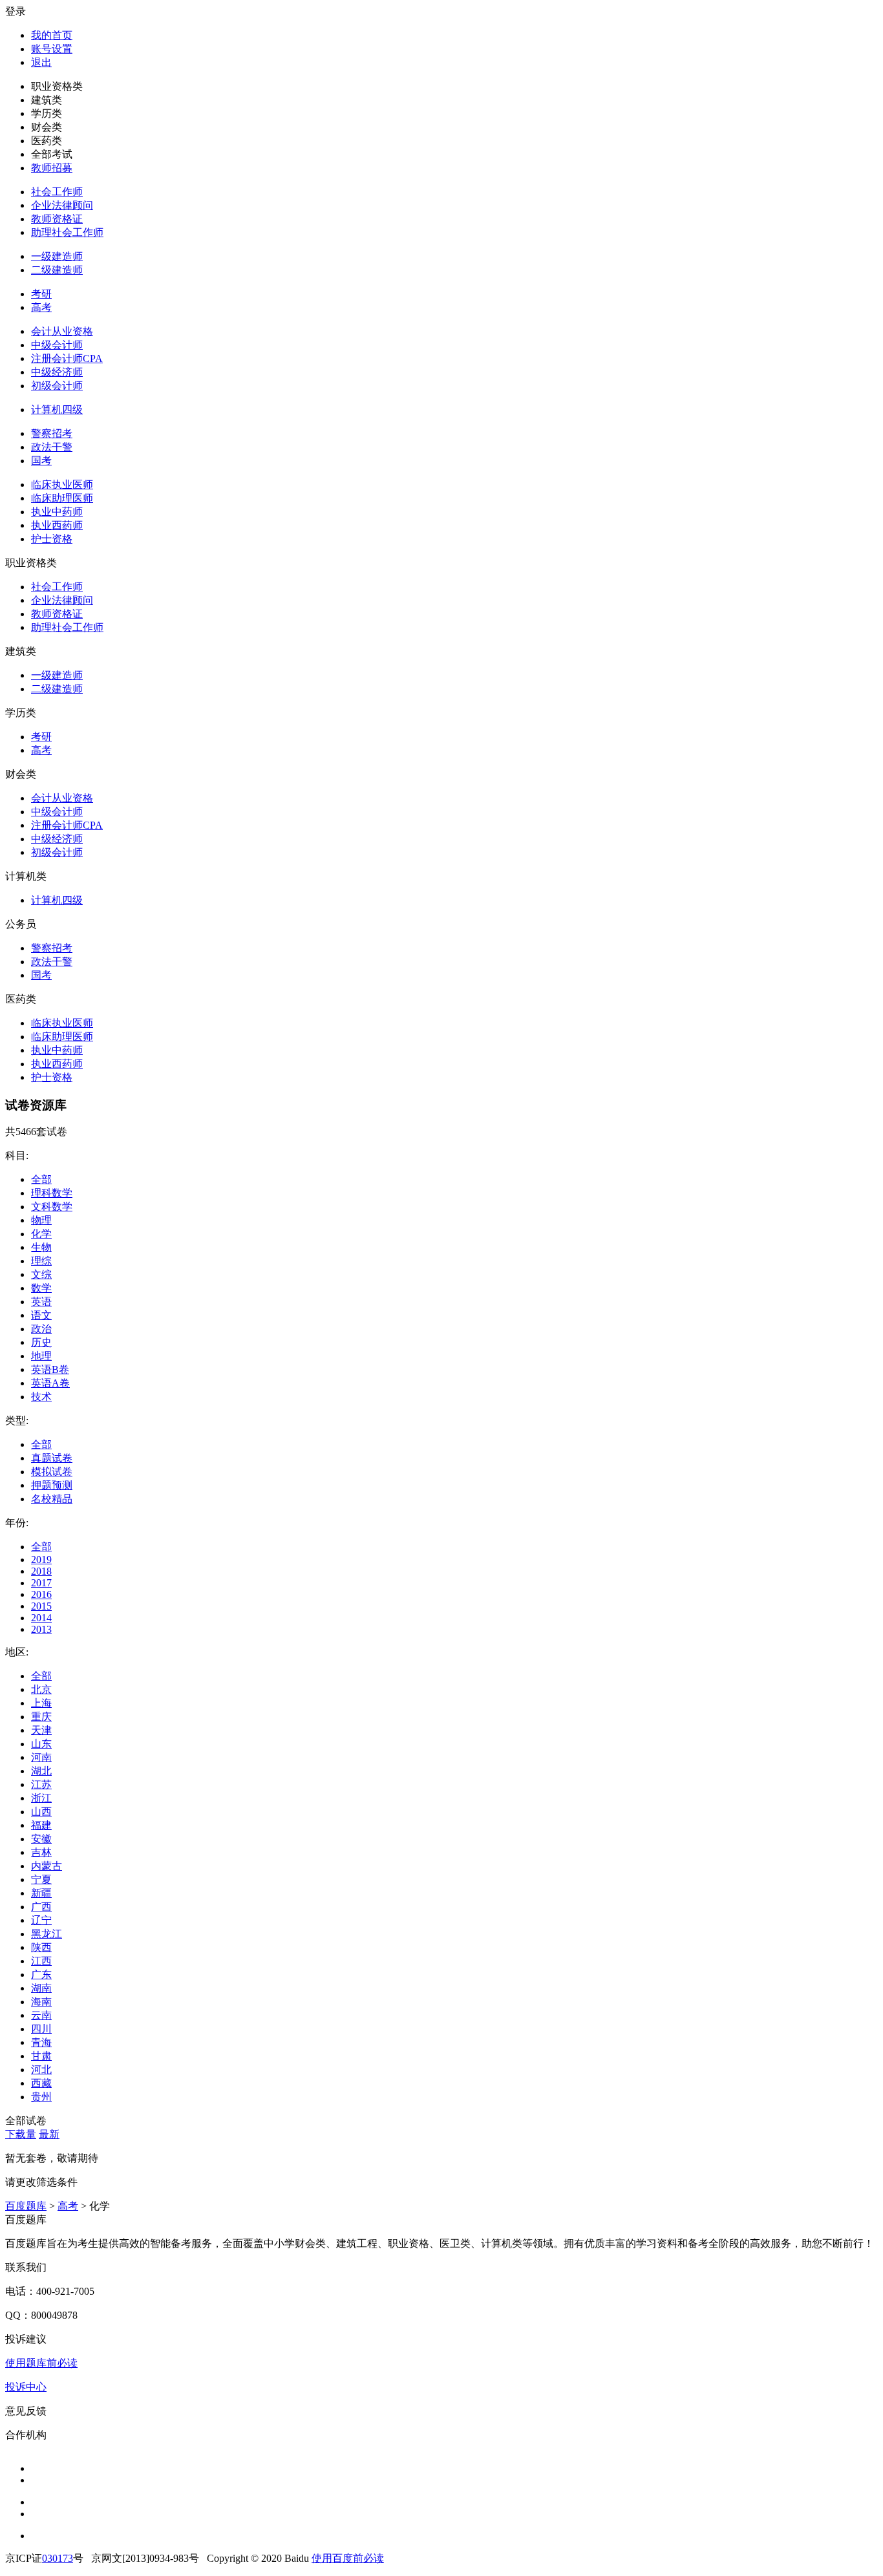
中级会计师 (57, 345)
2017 (41, 1583)
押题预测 (52, 1485)
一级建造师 (57, 256)
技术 (41, 1397)
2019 (41, 1559)
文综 (41, 1274)
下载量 (21, 2134)
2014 (41, 1618)
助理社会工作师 (67, 232)
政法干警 (52, 447)
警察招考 (52, 433)
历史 (41, 1342)
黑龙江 (47, 1934)
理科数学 (52, 1193)
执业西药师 (57, 525)
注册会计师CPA (67, 358)
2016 (41, 1594)
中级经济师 (57, 372)
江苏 (41, 1784)
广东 (41, 1975)
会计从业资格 (62, 331)
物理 (41, 1220)
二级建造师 (57, 270)
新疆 (41, 1893)
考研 (41, 294)
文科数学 (52, 1207)
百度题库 (26, 2206)
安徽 (41, 1839)
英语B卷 (50, 1369)
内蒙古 (47, 1866)
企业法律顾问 (62, 205)
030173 (58, 2558)
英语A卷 (50, 1383)
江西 (41, 1961)
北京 (41, 1689)
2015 (41, 1606)
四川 (41, 2029)
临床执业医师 (62, 484)
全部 (41, 1179)
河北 (41, 2070)
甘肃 (41, 2056)
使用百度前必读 (348, 2558)
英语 (41, 1302)
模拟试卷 (52, 1472)
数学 (41, 1288)
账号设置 (52, 49)
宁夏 (41, 1879)
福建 (41, 1825)
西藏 (41, 2083)
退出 (41, 62)
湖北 (41, 1771)
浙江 (41, 1798)
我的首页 (52, 35)
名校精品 (52, 1499)
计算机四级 (57, 410)
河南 (41, 1757)
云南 (41, 2015)
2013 (41, 1629)
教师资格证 (57, 219)
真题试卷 (52, 1458)
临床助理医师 (62, 498)
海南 (41, 2002)
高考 (41, 307)
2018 (41, 1571)
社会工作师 (57, 192)
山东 (41, 1744)
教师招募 (52, 168)
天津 (41, 1730)
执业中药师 (57, 512)
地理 (41, 1356)
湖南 (41, 1988)
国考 (41, 461)
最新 (49, 2134)
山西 (41, 1812)
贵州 (41, 2097)
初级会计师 (57, 386)
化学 (41, 1234)
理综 (41, 1261)
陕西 (41, 1947)
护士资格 (52, 539)
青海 (41, 2042)
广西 (41, 1907)
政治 (41, 1329)
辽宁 (41, 1920)
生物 (41, 1247)
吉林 (41, 1852)
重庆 (41, 1717)
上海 (41, 1703)
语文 (41, 1315)
